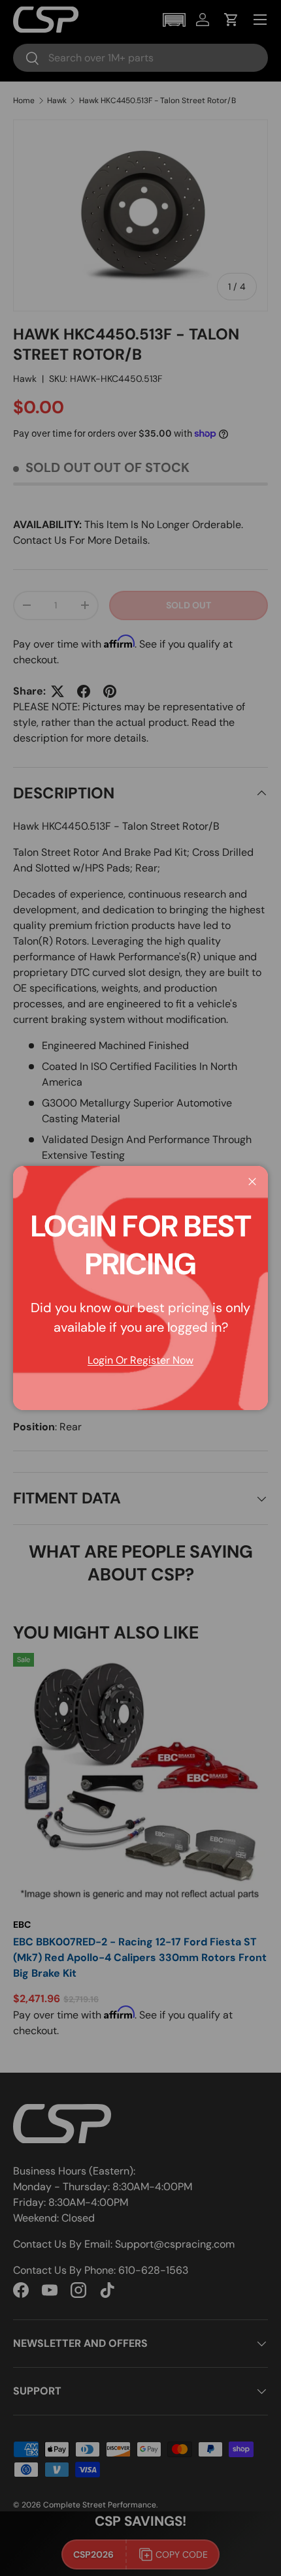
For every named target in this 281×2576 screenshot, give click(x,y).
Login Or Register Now (140, 1360)
